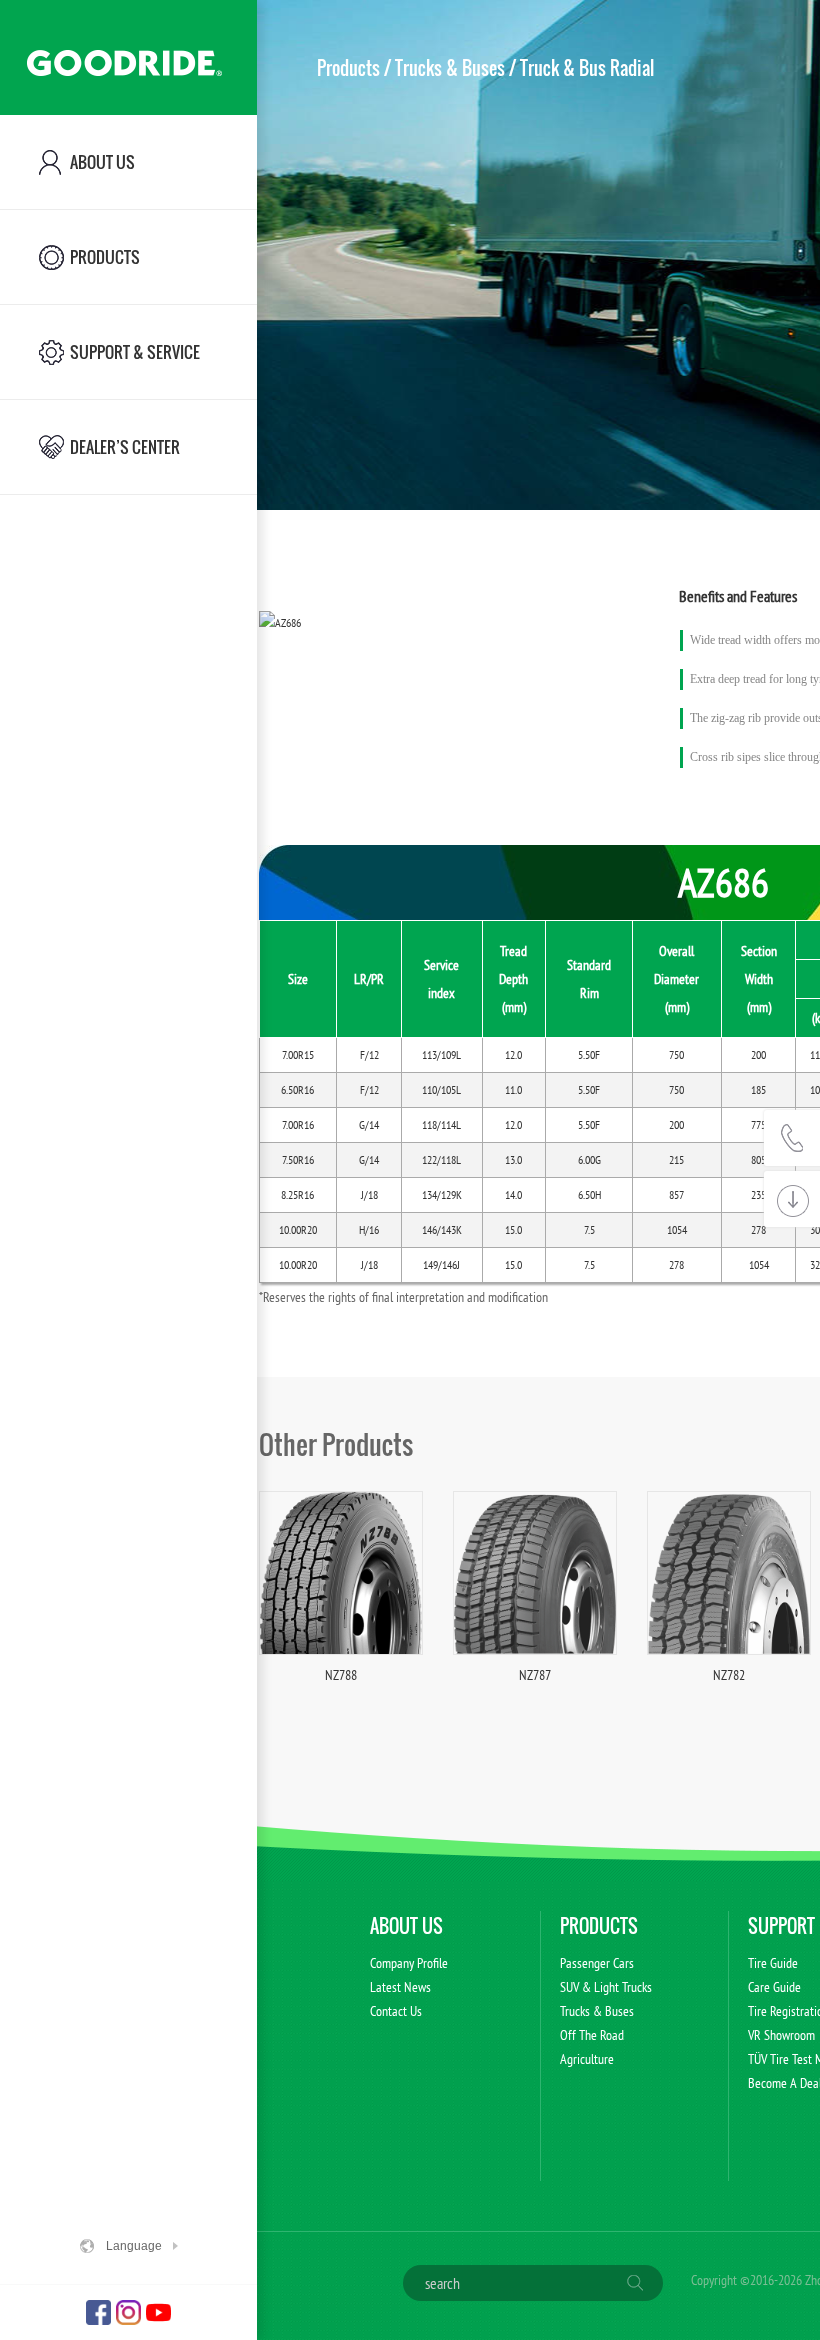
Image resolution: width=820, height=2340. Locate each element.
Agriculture (587, 2059)
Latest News (400, 1987)
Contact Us (396, 2011)
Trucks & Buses (450, 68)
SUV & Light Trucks (606, 1987)
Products (348, 68)
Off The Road (592, 2035)
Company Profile (409, 1963)
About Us (406, 1926)
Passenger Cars (597, 1963)
